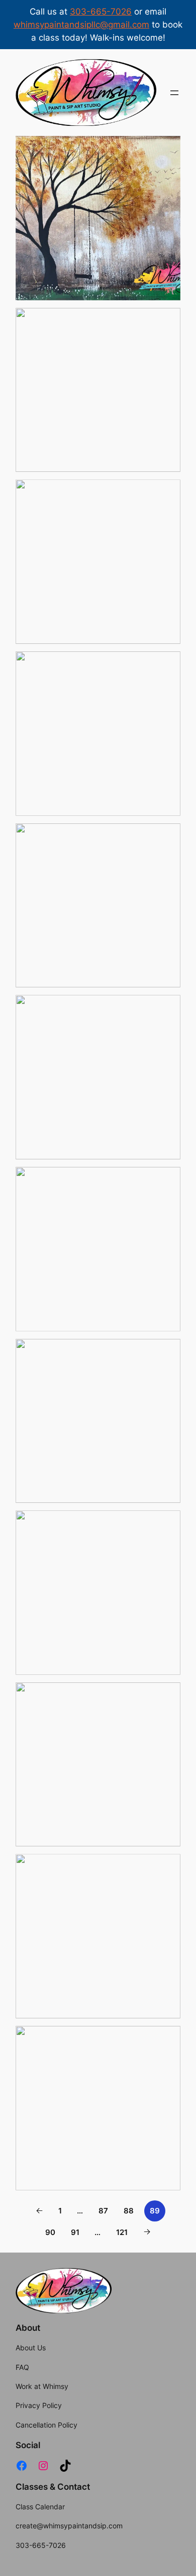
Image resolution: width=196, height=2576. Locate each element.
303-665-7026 (101, 12)
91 (75, 2232)
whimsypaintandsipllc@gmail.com (81, 25)
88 (129, 2211)
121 (122, 2232)
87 (103, 2211)
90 (50, 2232)
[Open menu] (174, 93)
